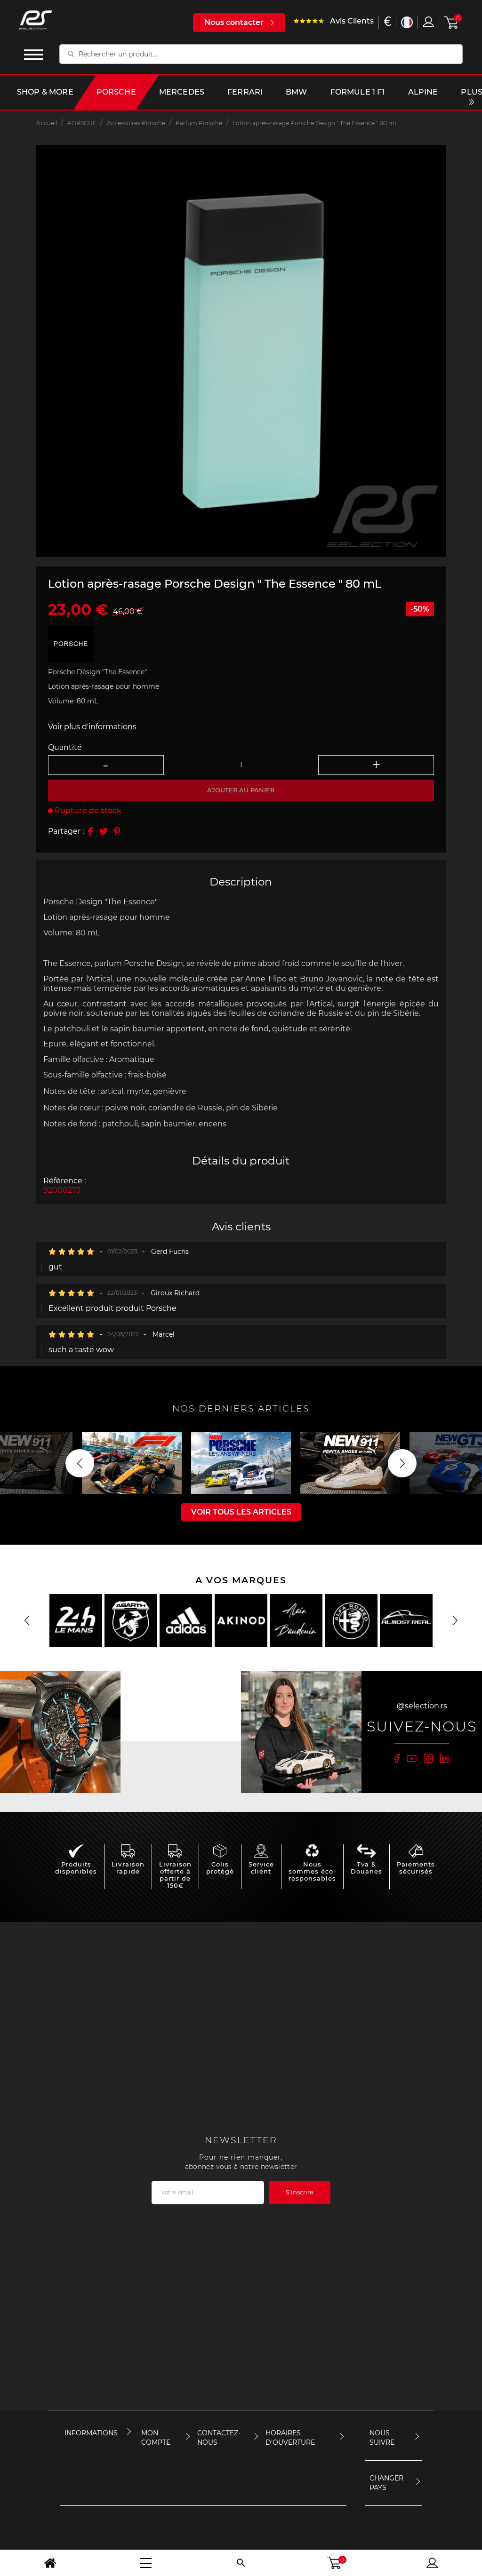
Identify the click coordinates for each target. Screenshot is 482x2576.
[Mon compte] (432, 2563)
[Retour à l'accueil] (50, 2563)
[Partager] (90, 831)
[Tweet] (104, 831)
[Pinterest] (117, 831)
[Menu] (146, 2563)
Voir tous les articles (241, 1512)
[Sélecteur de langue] (407, 22)
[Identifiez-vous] (428, 22)
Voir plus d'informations (92, 727)
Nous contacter (234, 22)
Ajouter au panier (241, 790)
